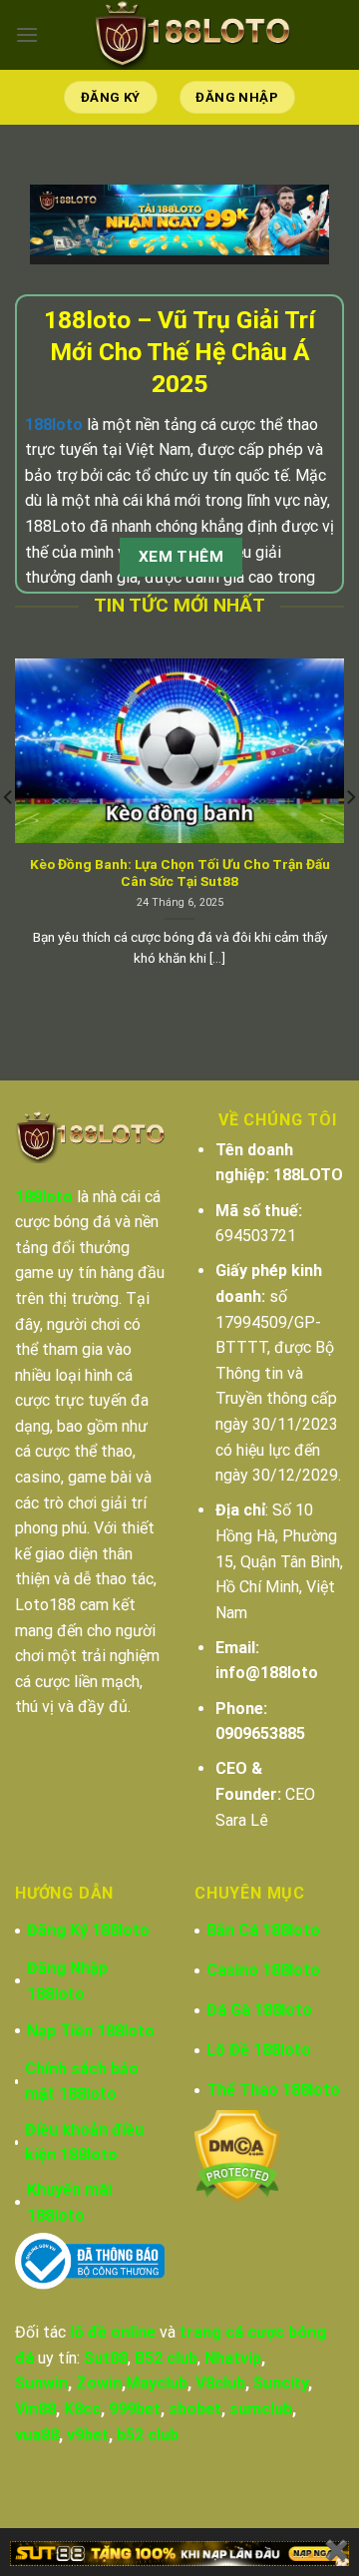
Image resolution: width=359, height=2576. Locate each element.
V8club (220, 2383)
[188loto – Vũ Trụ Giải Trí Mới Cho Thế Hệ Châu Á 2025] (191, 35)
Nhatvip (233, 2358)
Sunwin (41, 2383)
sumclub (261, 2409)
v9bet (88, 2435)
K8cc (82, 2409)
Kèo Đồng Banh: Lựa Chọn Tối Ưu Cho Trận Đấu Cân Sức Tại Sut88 (180, 873)
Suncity (281, 2383)
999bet (135, 2409)
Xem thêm (181, 557)
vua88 (37, 2435)
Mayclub (157, 2383)
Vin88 (35, 2409)
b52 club (148, 2435)
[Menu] (27, 34)
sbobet (195, 2409)
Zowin (99, 2383)
